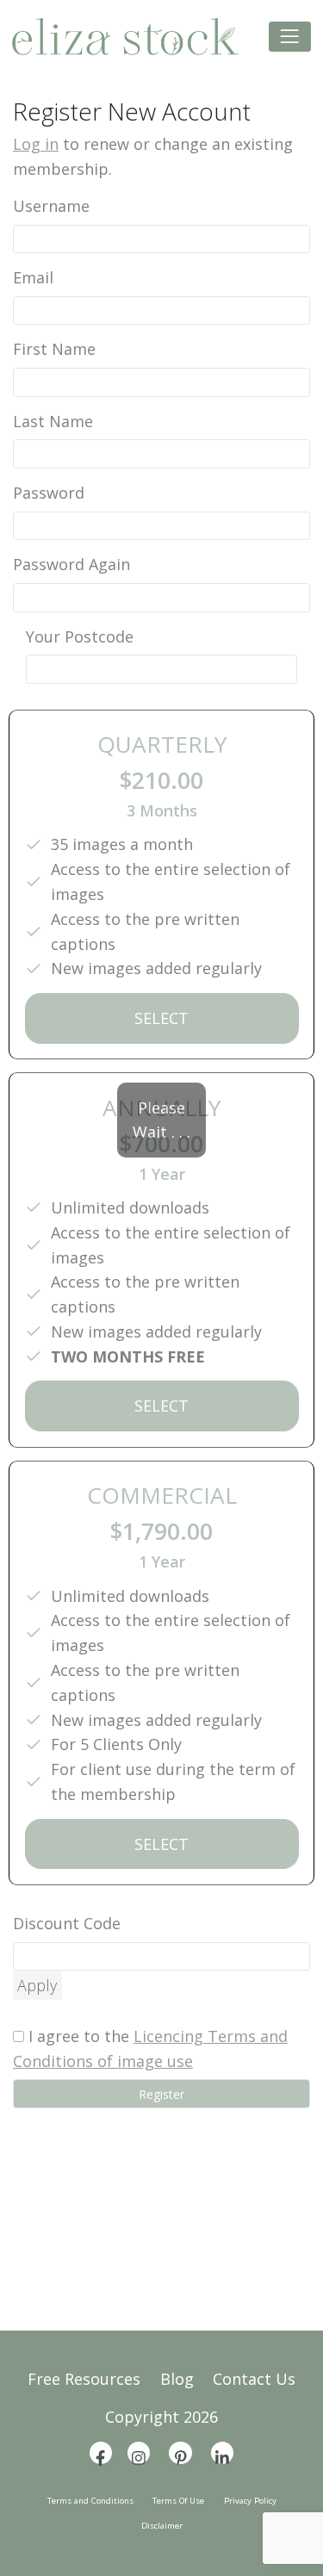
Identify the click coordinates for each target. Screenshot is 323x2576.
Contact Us (254, 2379)
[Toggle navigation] (290, 37)
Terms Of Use (178, 2501)
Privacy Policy (250, 2501)
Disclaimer (162, 2526)
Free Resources (84, 2379)
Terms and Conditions (90, 2501)
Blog (177, 2379)
